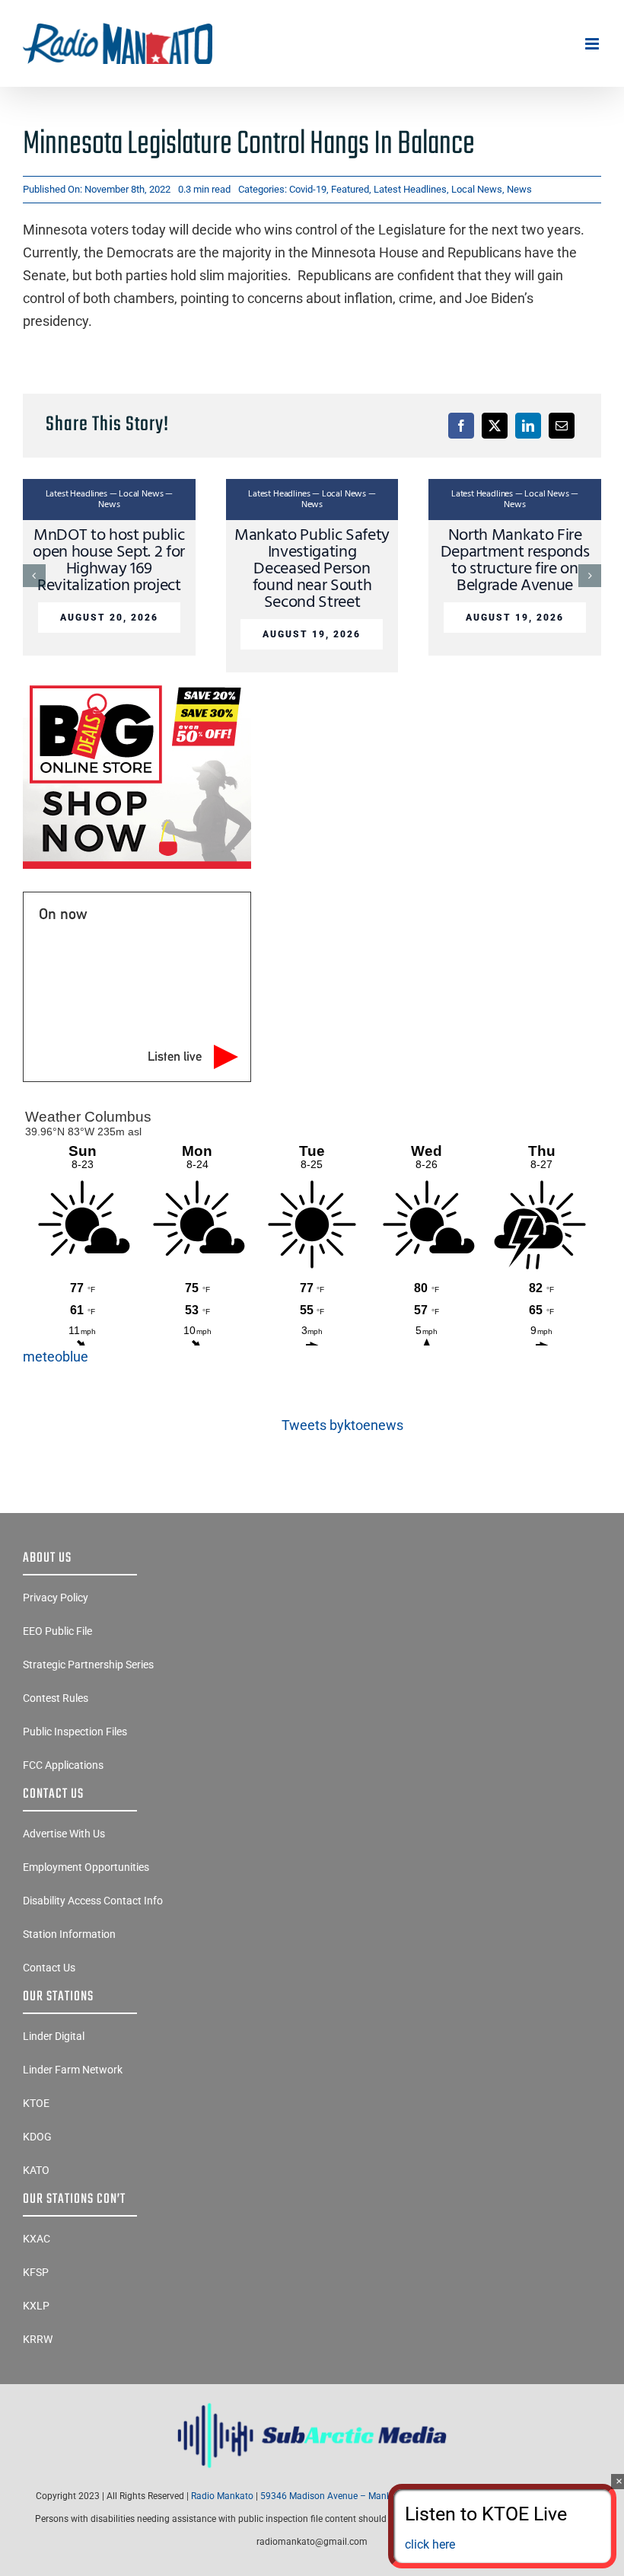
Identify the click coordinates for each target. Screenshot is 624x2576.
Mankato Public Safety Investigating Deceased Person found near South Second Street (312, 569)
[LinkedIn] (528, 426)
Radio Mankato (222, 2496)
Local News (477, 189)
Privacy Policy (56, 1598)
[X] (495, 426)
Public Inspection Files (75, 1732)
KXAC (37, 2239)
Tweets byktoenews (342, 1425)
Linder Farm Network (73, 2070)
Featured (350, 189)
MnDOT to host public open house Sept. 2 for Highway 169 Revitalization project (109, 561)
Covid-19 (308, 189)
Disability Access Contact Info (93, 1901)
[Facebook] (461, 426)
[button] (34, 576)
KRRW (38, 2339)
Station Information (69, 1934)
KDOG (37, 2137)
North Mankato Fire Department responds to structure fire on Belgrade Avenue (515, 561)
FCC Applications (63, 1765)
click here (430, 2544)
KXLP (36, 2306)
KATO (36, 2170)
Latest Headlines (410, 189)
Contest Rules (56, 1698)
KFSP (36, 2272)
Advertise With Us (64, 1834)
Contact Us (49, 1968)
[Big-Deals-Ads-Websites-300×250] (137, 685)
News (519, 189)
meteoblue (56, 1357)
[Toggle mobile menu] (593, 44)
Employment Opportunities (86, 1867)
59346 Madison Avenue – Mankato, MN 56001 (356, 2496)
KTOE (36, 2103)
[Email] (562, 426)
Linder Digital (54, 2036)
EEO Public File (57, 1631)
